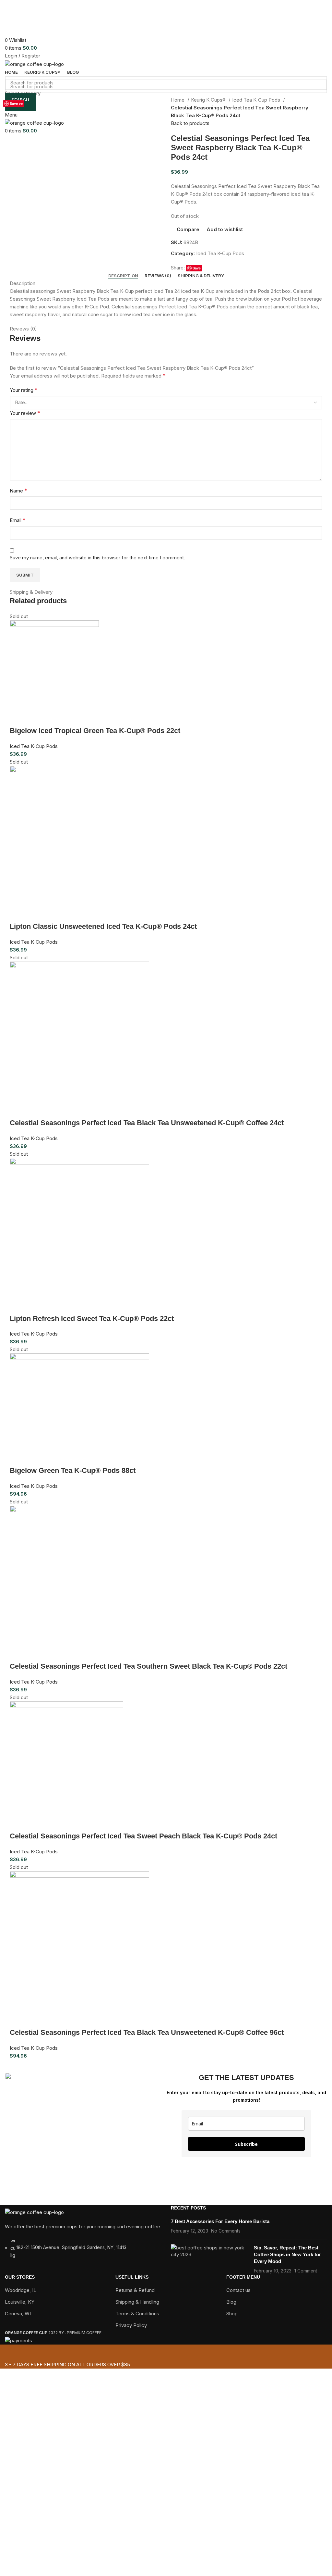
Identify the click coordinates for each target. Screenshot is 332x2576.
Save (14, 103)
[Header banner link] (166, 1288)
